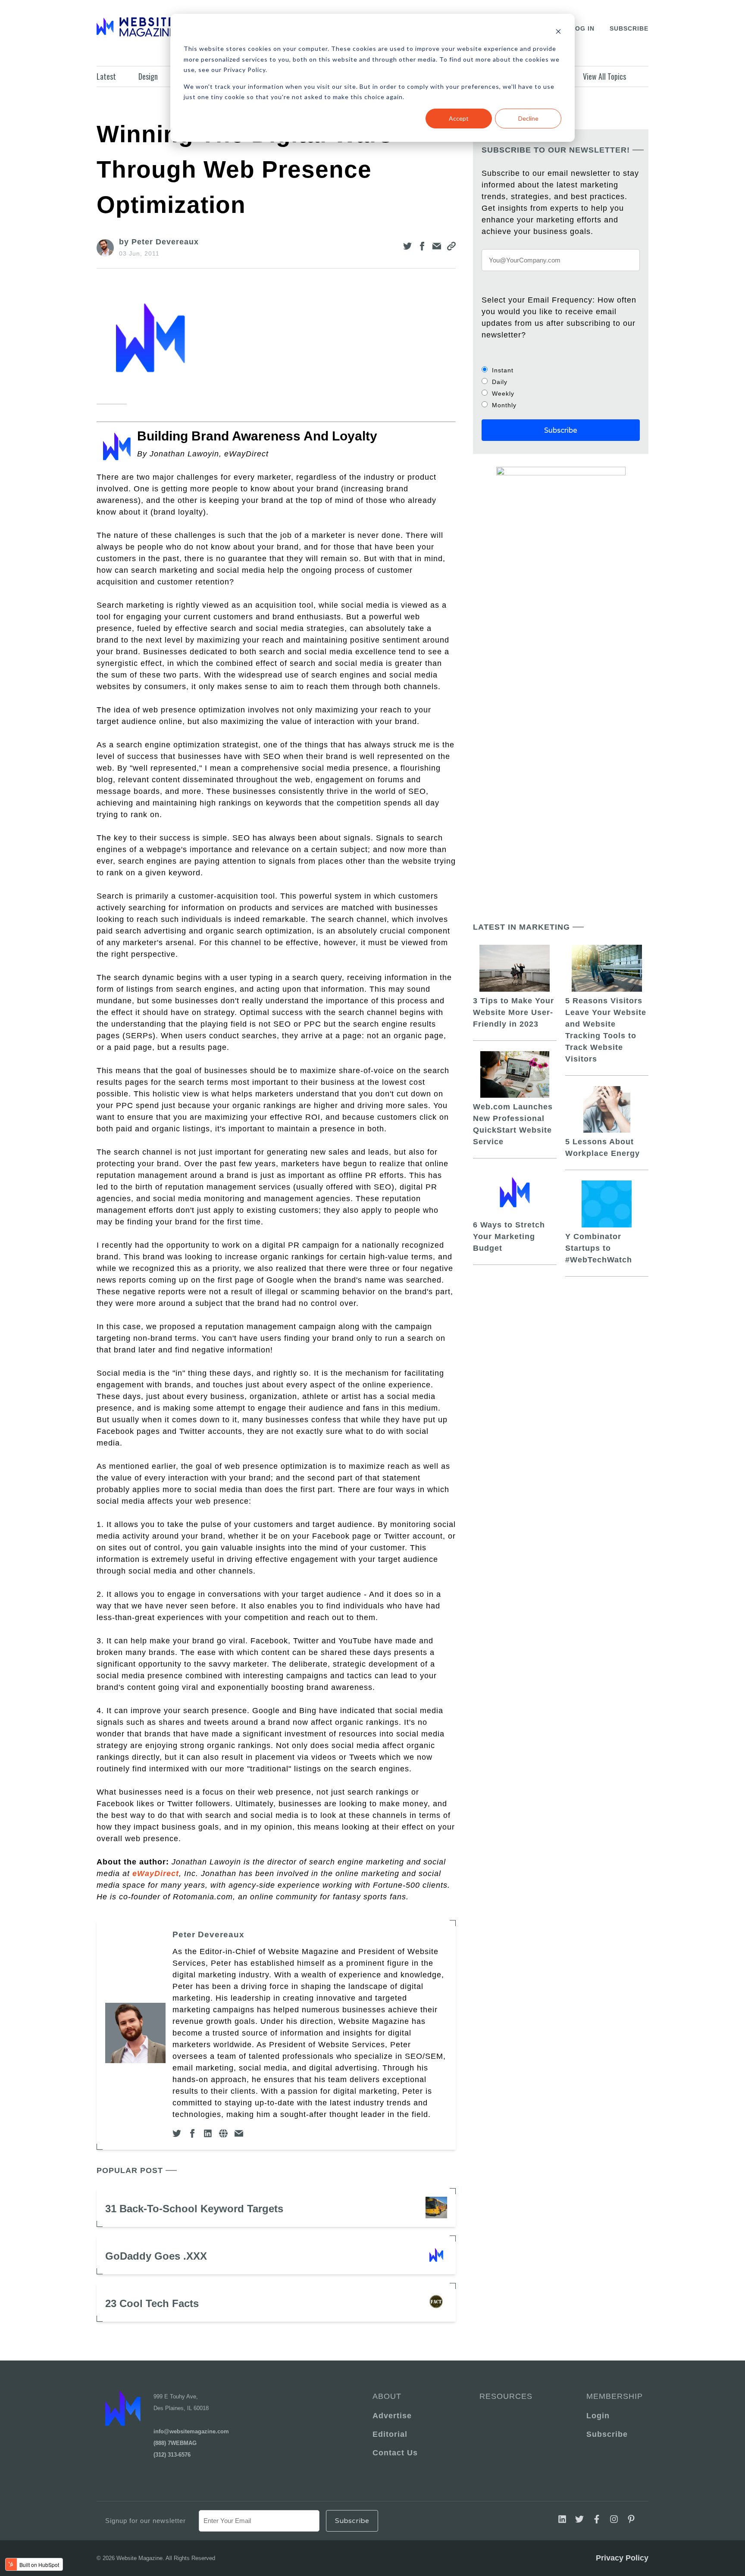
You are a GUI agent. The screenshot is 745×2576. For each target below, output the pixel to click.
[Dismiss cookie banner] (558, 33)
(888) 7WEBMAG (175, 2443)
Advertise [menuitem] (392, 2416)
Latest (106, 76)
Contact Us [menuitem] (395, 2453)
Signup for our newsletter (146, 2521)
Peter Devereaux (208, 1934)
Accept (459, 118)
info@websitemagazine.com (191, 2431)
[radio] (561, 370)
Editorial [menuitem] (390, 2434)
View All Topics (604, 76)
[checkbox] (561, 387)
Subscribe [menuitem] (607, 2434)
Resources (506, 2396)
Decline (528, 118)
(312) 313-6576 (172, 2455)
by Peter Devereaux (159, 242)
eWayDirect (156, 1873)
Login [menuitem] (598, 2416)
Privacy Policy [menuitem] (622, 2558)
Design (148, 76)
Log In (583, 28)
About (387, 2396)
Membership (613, 2396)
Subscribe (629, 28)
